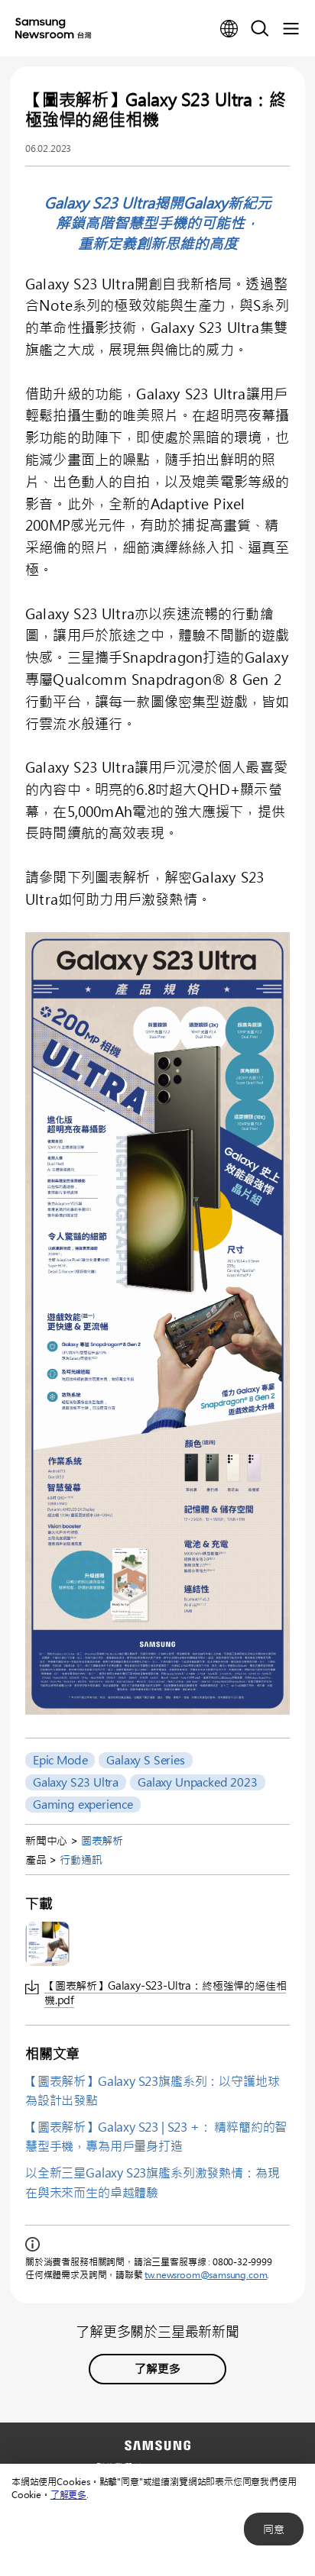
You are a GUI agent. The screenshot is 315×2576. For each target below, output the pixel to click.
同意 (274, 2529)
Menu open (291, 29)
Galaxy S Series (145, 1760)
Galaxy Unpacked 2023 (197, 1782)
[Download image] (47, 1944)
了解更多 (68, 2494)
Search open (260, 29)
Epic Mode (60, 1760)
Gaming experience (83, 1804)
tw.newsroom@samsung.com (206, 2274)
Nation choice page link (229, 29)
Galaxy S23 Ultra (76, 1782)
